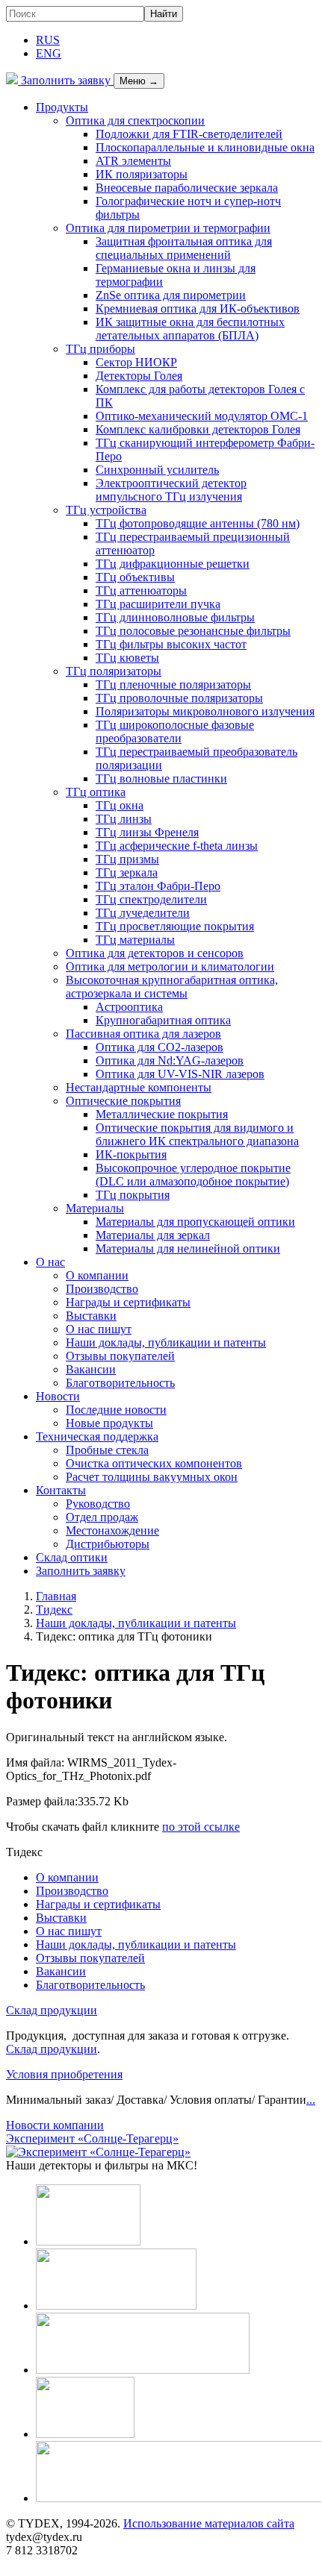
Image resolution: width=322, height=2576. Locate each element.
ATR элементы (133, 161)
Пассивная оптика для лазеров (143, 1034)
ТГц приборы (100, 349)
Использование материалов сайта (209, 2523)
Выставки (91, 1316)
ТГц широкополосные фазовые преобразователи (175, 731)
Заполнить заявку (66, 80)
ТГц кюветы (127, 658)
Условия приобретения (64, 2074)
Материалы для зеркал (153, 1235)
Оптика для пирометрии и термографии (168, 228)
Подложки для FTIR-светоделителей (189, 134)
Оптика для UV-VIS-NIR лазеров (180, 1074)
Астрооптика (129, 1007)
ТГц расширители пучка (158, 604)
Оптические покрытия (123, 1101)
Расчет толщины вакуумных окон (152, 1477)
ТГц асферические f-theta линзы (177, 846)
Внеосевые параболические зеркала (187, 188)
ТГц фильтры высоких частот (171, 644)
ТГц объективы (135, 577)
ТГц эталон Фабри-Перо (158, 886)
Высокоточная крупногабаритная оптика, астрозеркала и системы (172, 987)
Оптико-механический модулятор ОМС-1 (202, 416)
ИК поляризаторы (142, 174)
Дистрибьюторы (108, 1544)
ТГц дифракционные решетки (173, 564)
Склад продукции (52, 2010)
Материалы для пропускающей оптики (195, 1222)
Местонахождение (112, 1530)
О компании (97, 1275)
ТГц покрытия (133, 1195)
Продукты (62, 107)
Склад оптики (72, 1557)
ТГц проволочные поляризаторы (179, 698)
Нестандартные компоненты (139, 1087)
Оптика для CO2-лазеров (160, 1047)
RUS (48, 40)
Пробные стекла (107, 1450)
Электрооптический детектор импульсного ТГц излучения (171, 490)
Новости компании (55, 2125)
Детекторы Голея (139, 376)
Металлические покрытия (162, 1114)
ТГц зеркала (127, 872)
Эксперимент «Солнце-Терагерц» (92, 2138)
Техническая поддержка (97, 1436)
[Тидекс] (12, 80)
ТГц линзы (124, 819)
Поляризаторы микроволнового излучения (205, 711)
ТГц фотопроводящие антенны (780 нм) (198, 523)
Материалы (95, 1208)
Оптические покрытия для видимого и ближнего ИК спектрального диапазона (197, 1134)
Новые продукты (109, 1423)
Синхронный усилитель (157, 470)
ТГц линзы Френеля (147, 832)
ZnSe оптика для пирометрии (171, 295)
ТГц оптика (96, 792)
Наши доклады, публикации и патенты (166, 1342)
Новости (58, 1396)
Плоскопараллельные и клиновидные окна (205, 147)
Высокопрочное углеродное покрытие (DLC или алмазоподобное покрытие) (193, 1175)
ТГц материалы (135, 940)
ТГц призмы (127, 859)
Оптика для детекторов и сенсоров (155, 953)
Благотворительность (120, 1383)
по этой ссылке (201, 1827)
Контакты (61, 1490)
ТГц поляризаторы (114, 671)
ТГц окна (120, 805)
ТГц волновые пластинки (161, 778)
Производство (102, 1289)
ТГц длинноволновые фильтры (175, 617)
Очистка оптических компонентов (154, 1463)
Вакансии (91, 1369)
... (311, 2100)
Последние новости (116, 1410)
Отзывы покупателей (120, 1356)
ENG (49, 53)
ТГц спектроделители (151, 899)
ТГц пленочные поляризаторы (173, 684)
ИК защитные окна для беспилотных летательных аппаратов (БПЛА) (190, 329)
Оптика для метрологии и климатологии (170, 966)
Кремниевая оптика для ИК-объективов (198, 308)
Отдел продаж (102, 1517)
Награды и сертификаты (128, 1302)
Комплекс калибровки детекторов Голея (198, 429)
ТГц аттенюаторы (141, 590)
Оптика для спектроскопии (135, 120)
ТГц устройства (106, 510)
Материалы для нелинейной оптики (188, 1248)
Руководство (98, 1504)
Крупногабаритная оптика (163, 1020)
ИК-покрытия (131, 1154)
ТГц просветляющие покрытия (175, 926)
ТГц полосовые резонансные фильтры (193, 631)
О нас (50, 1262)
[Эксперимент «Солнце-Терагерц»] (98, 2152)
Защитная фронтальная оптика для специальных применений (184, 248)
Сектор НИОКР (136, 362)
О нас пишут (99, 1329)
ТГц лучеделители (143, 913)
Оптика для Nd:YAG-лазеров (170, 1060)
